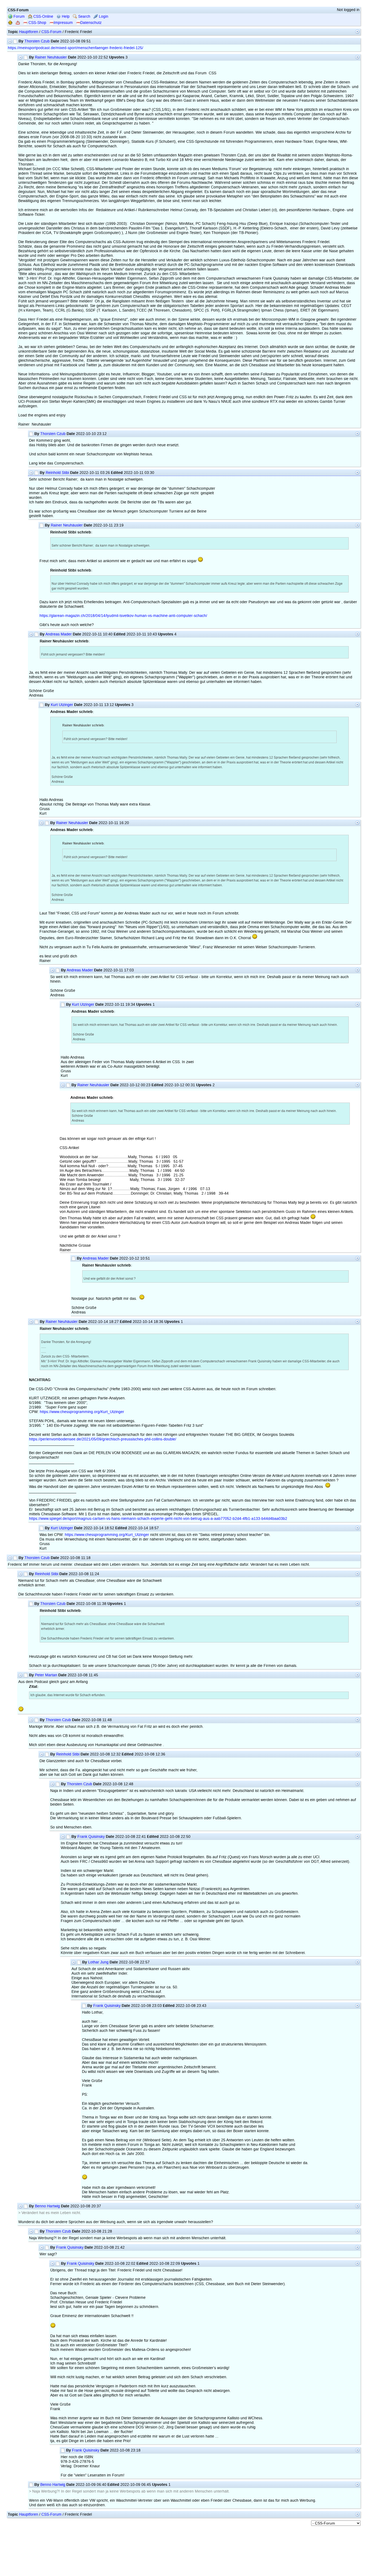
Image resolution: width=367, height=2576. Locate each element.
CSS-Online (43, 17)
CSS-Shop (37, 23)
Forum (19, 17)
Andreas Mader (59, 634)
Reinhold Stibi (57, 473)
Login (103, 17)
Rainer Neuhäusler (51, 57)
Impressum (63, 23)
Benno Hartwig (47, 2206)
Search (84, 17)
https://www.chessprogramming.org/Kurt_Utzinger (82, 1412)
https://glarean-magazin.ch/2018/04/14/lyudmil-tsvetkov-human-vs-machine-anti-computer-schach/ (123, 616)
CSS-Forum (51, 32)
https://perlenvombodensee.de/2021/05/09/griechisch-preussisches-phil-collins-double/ (103, 1439)
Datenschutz (91, 23)
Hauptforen (29, 32)
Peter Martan (46, 1675)
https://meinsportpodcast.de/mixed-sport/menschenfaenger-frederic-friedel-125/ (75, 48)
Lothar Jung (98, 1962)
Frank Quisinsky (91, 1837)
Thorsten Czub (37, 41)
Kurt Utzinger (62, 705)
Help (65, 17)
